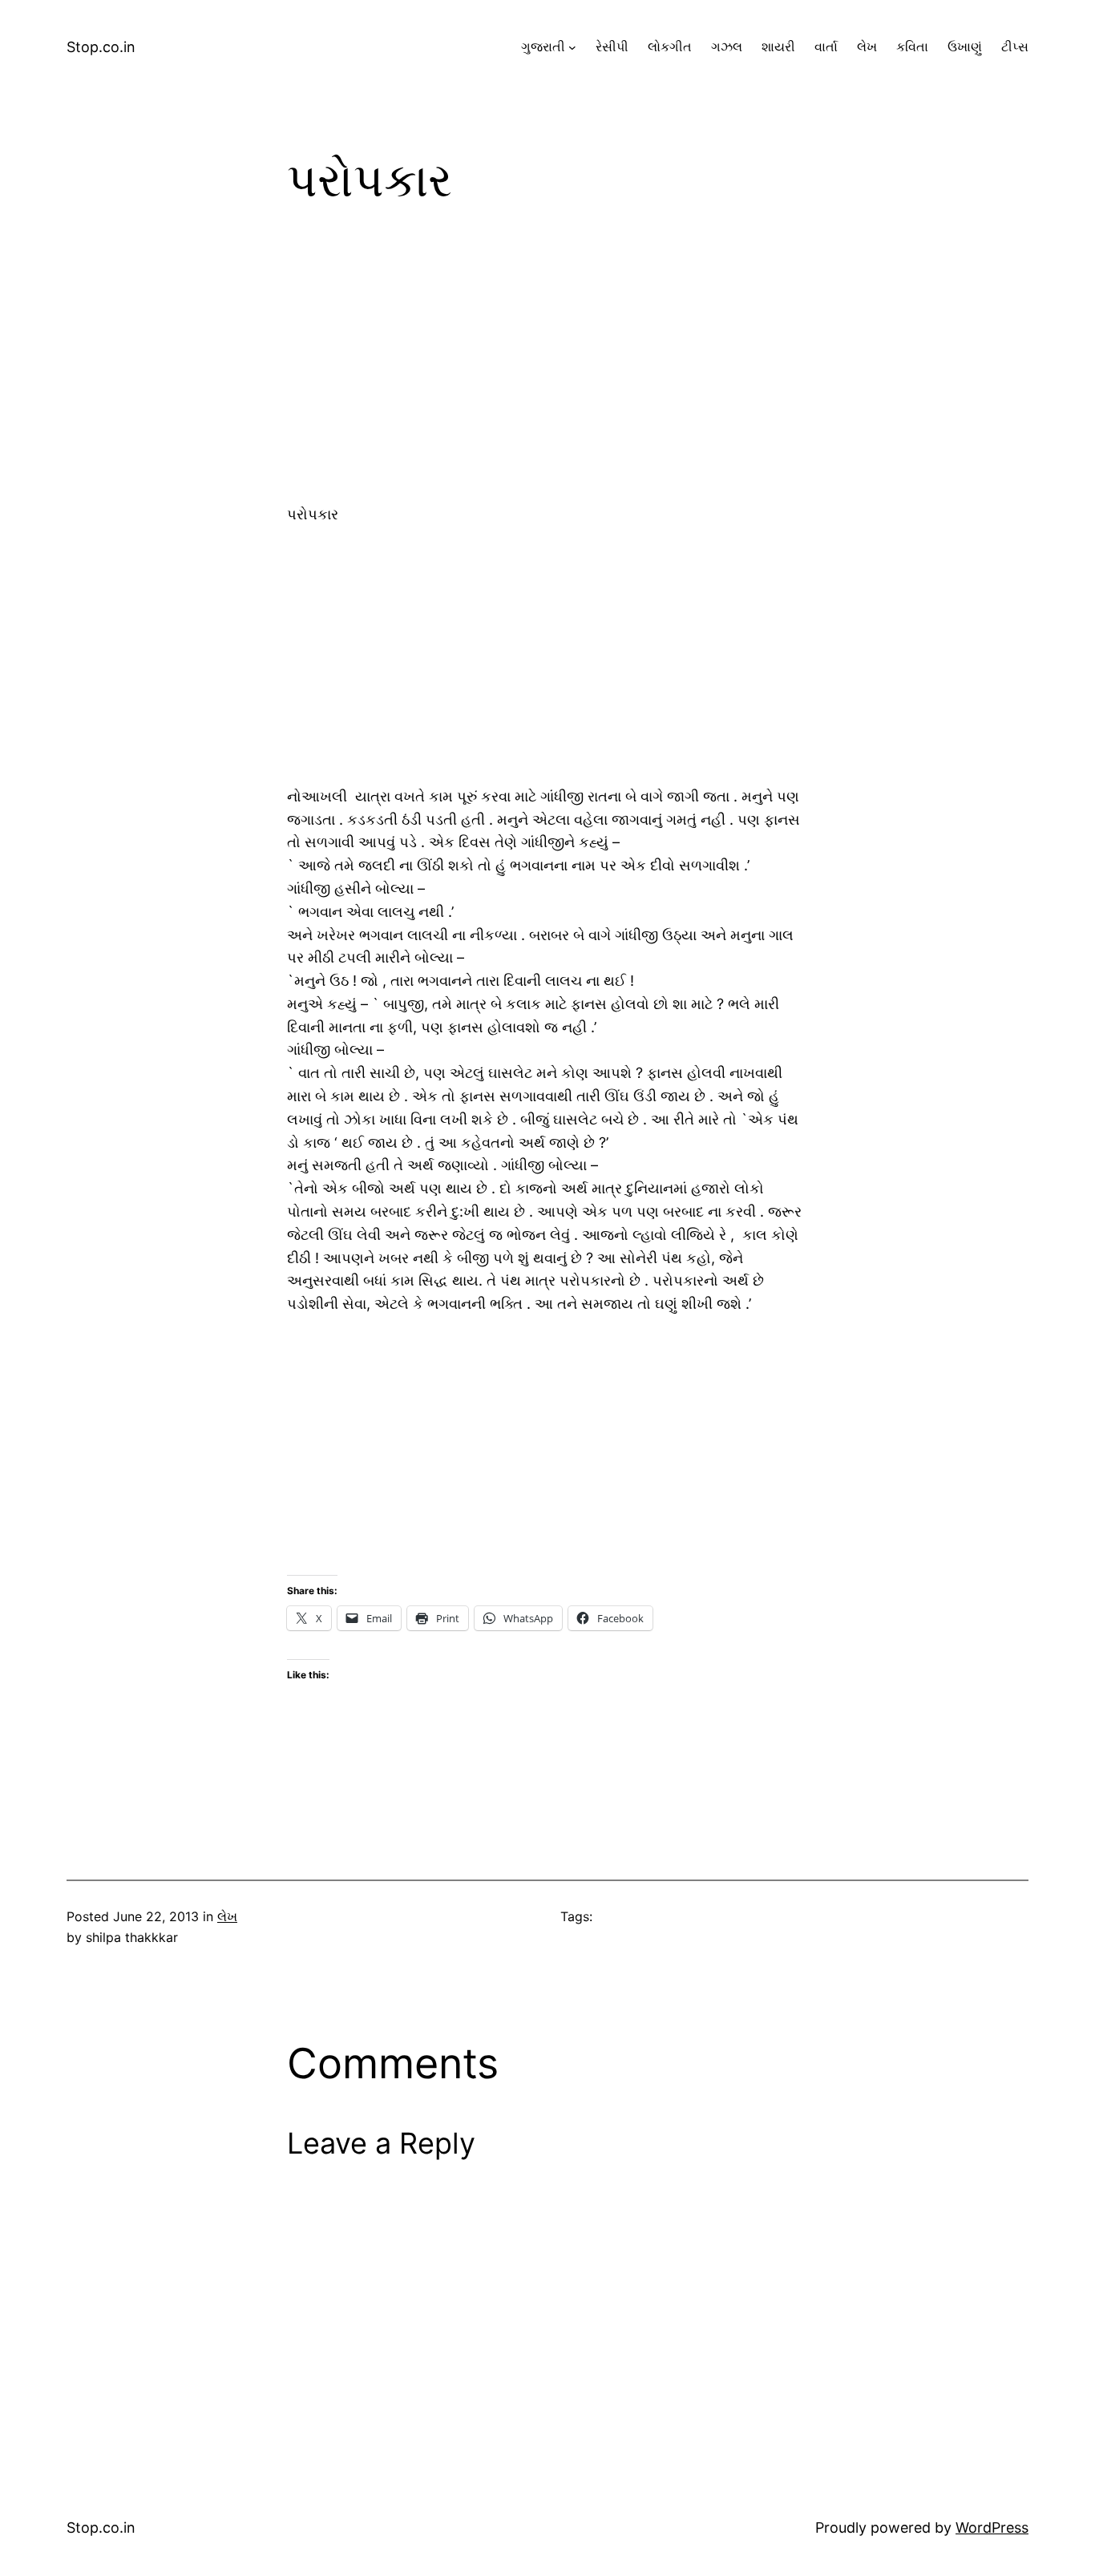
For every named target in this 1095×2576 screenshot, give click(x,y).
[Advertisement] (547, 365)
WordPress (992, 2528)
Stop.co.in (101, 47)
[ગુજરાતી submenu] (572, 47)
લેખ (227, 1916)
